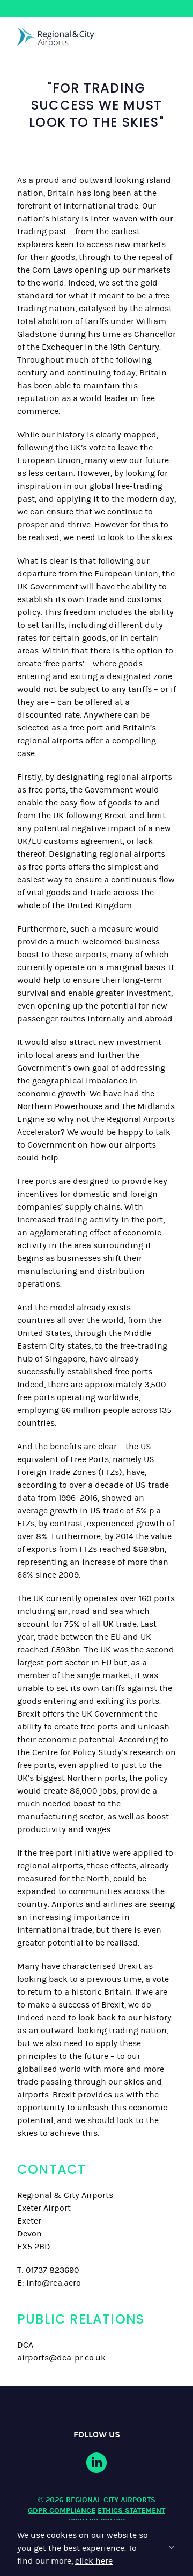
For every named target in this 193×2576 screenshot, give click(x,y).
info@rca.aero (54, 2283)
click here (94, 2561)
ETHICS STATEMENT (131, 2510)
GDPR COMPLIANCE (62, 2510)
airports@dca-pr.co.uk (61, 2358)
